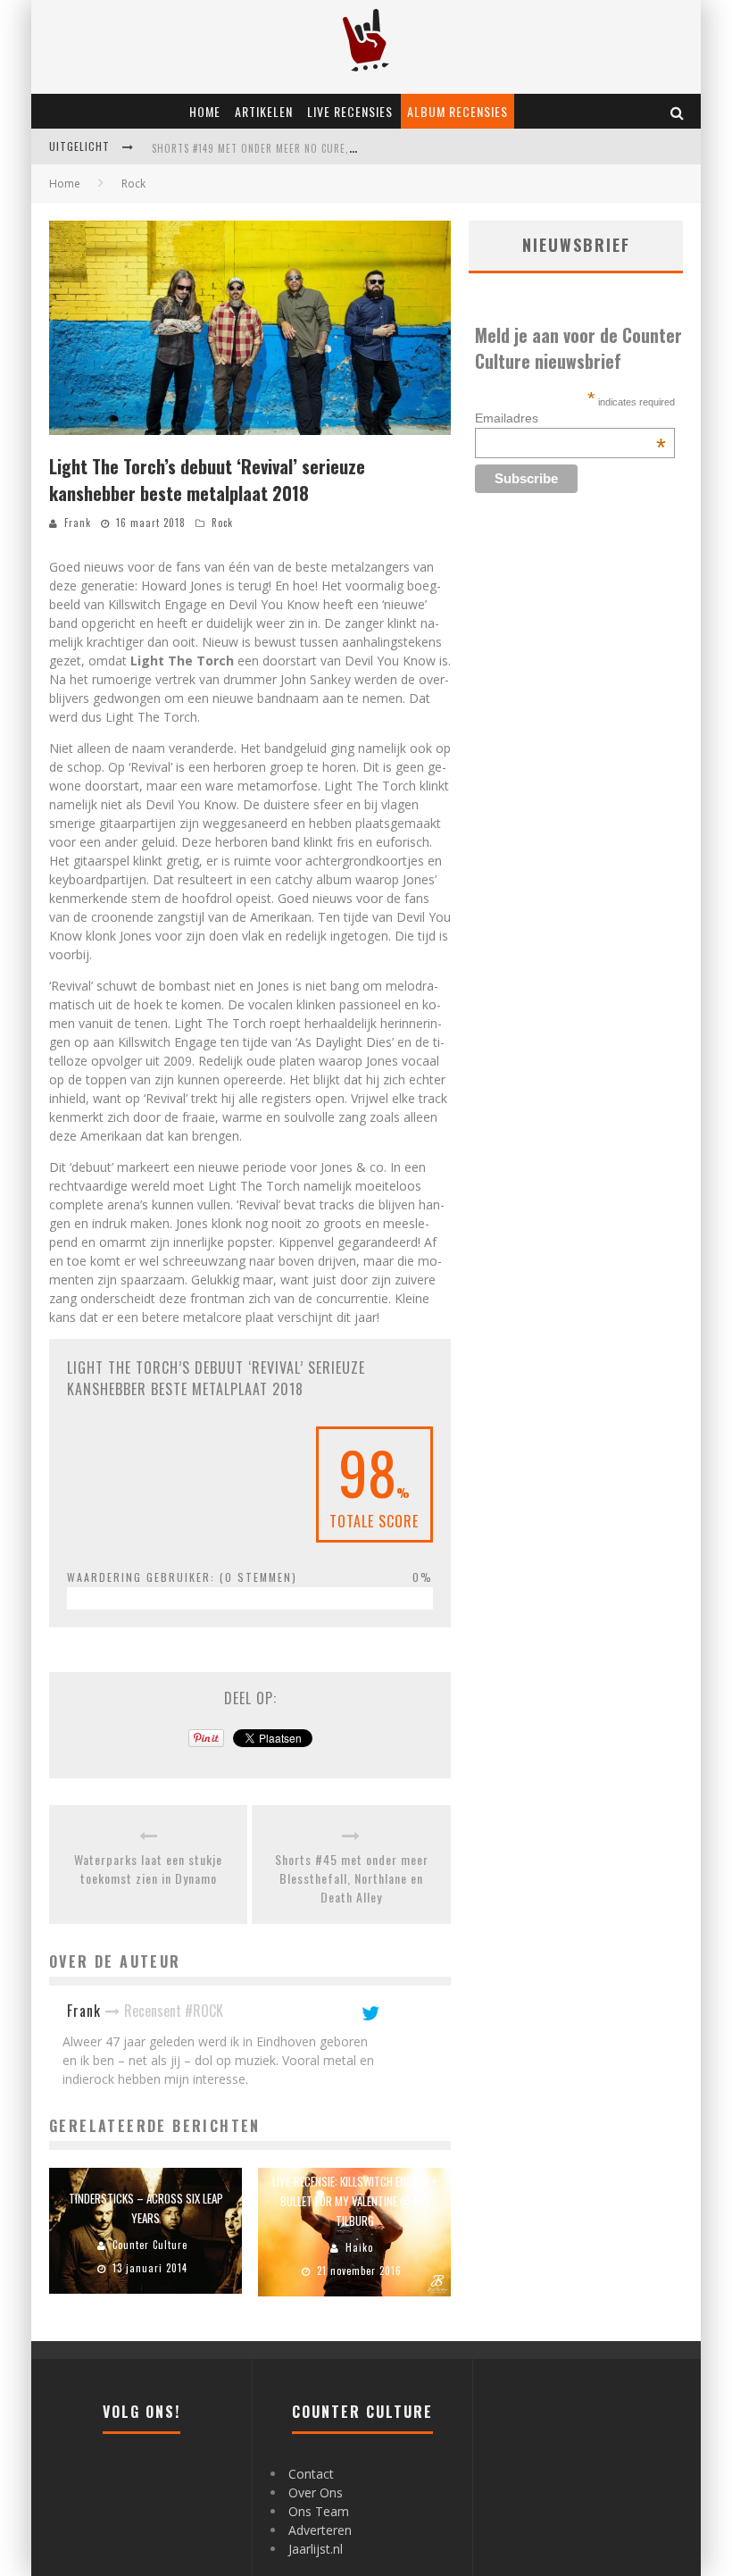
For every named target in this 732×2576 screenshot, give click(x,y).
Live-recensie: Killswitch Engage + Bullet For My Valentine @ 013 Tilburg (355, 2201)
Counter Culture (150, 2245)
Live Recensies (350, 111)
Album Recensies (457, 111)
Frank (78, 523)
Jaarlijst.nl (316, 2549)
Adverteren (320, 2530)
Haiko (359, 2247)
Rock (222, 523)
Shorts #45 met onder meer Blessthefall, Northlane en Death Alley (352, 1878)
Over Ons (316, 2492)
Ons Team (319, 2511)
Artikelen (264, 111)
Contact (311, 2474)
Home (205, 111)
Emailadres (570, 418)
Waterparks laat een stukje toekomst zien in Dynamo (148, 1869)
